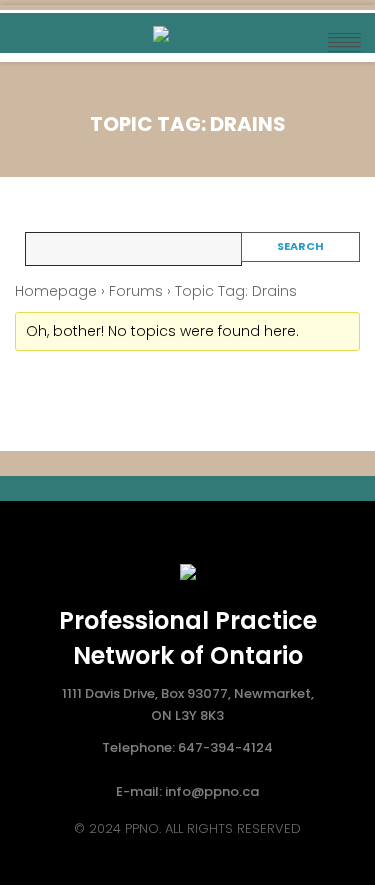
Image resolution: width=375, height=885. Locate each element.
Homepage (56, 291)
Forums (136, 291)
